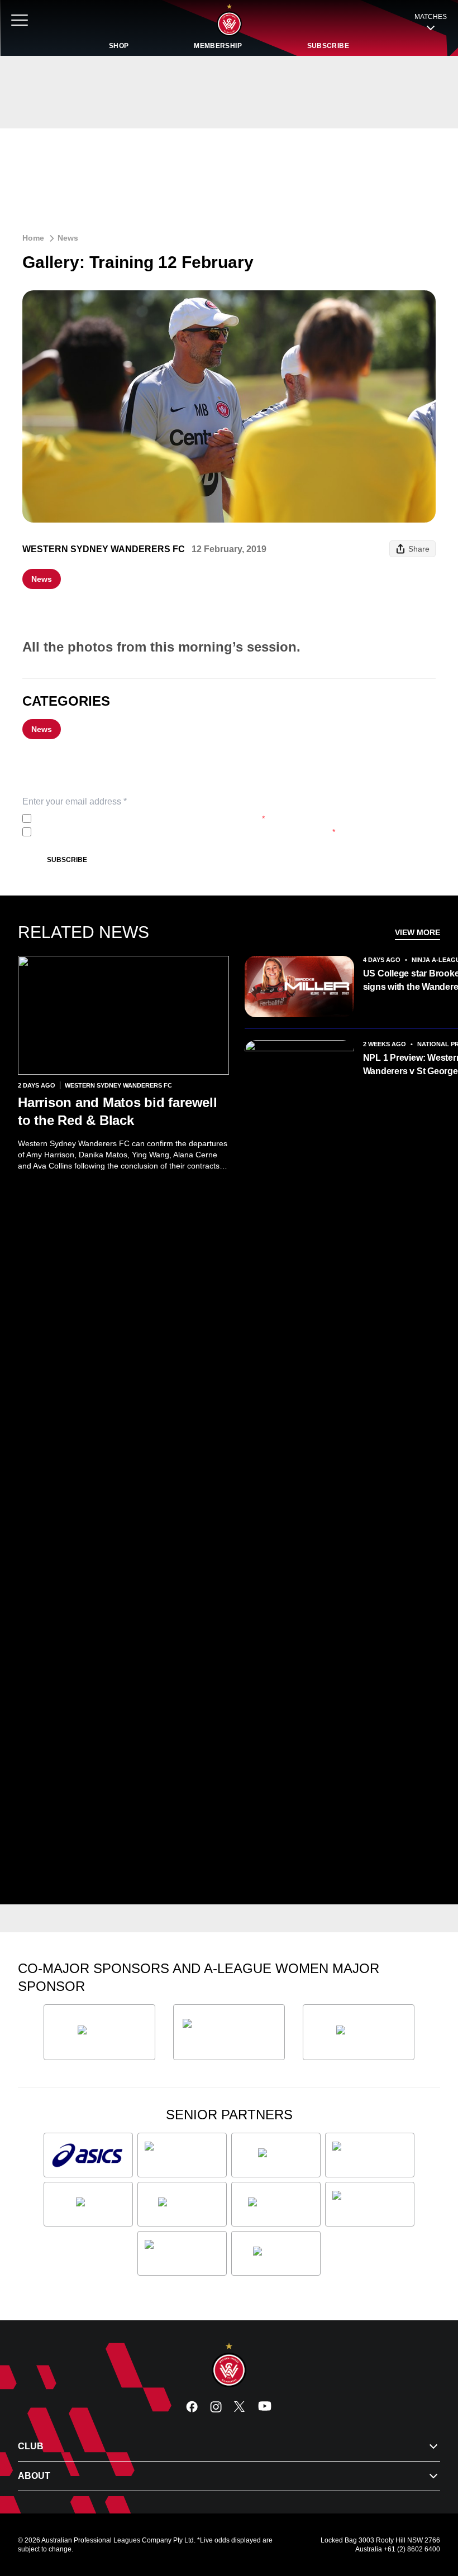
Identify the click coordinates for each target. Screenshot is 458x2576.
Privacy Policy (110, 818)
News (68, 238)
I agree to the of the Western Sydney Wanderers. (150, 818)
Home (33, 238)
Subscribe (67, 860)
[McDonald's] (276, 2204)
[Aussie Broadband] (182, 2155)
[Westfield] (276, 2253)
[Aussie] (276, 2155)
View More (418, 932)
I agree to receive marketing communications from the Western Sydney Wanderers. (185, 832)
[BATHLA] (99, 2032)
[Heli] (88, 2204)
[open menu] (20, 20)
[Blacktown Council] (370, 2155)
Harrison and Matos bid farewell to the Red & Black (118, 1111)
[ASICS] (88, 2155)
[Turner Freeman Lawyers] (229, 2032)
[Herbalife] (359, 2032)
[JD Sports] (182, 2204)
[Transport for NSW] (182, 2253)
